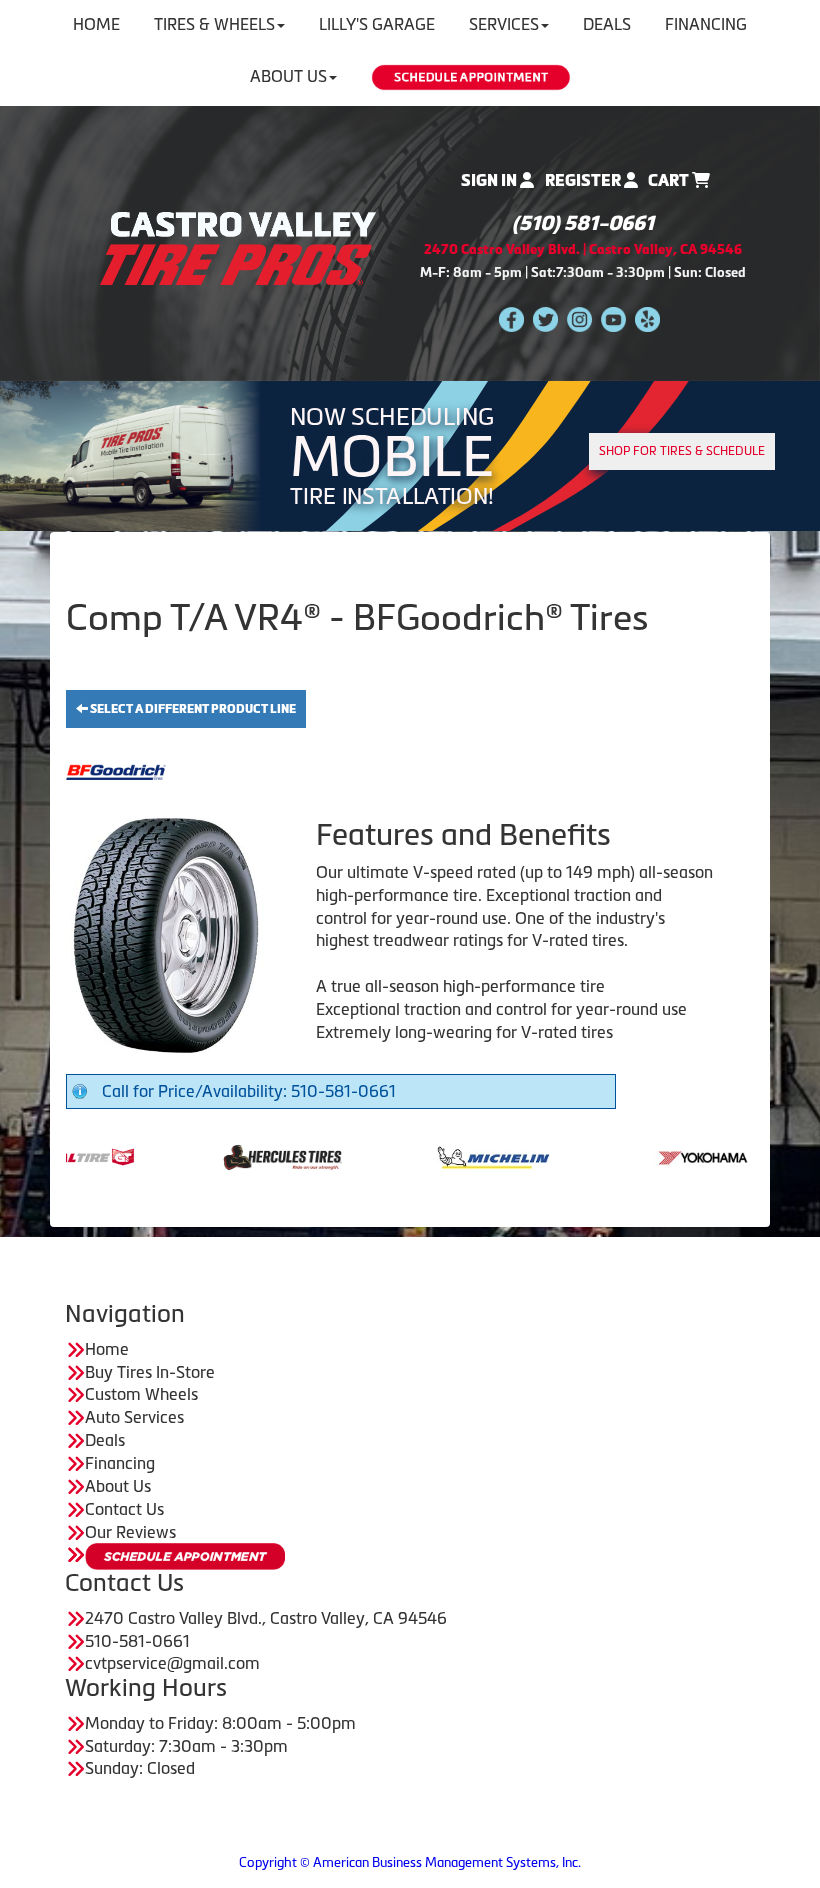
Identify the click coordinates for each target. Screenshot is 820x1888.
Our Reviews (130, 1532)
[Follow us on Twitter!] (545, 318)
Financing (120, 1463)
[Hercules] (218, 1155)
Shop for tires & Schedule (682, 451)
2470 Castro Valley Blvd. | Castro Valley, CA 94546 (583, 249)
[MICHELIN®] (429, 1155)
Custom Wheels (141, 1394)
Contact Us (124, 1509)
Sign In (490, 180)
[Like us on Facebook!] (511, 318)
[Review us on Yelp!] (647, 318)
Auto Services (134, 1417)
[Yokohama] (640, 1155)
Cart (670, 180)
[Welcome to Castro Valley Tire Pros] (238, 247)
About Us (288, 76)
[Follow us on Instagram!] (579, 318)
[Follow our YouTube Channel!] (613, 318)
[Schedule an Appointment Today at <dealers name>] (185, 1556)
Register (584, 180)
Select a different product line (192, 709)
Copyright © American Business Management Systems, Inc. (410, 1862)
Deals (105, 1440)
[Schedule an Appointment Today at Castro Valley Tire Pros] (471, 77)
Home (107, 1349)
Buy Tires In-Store (150, 1372)
